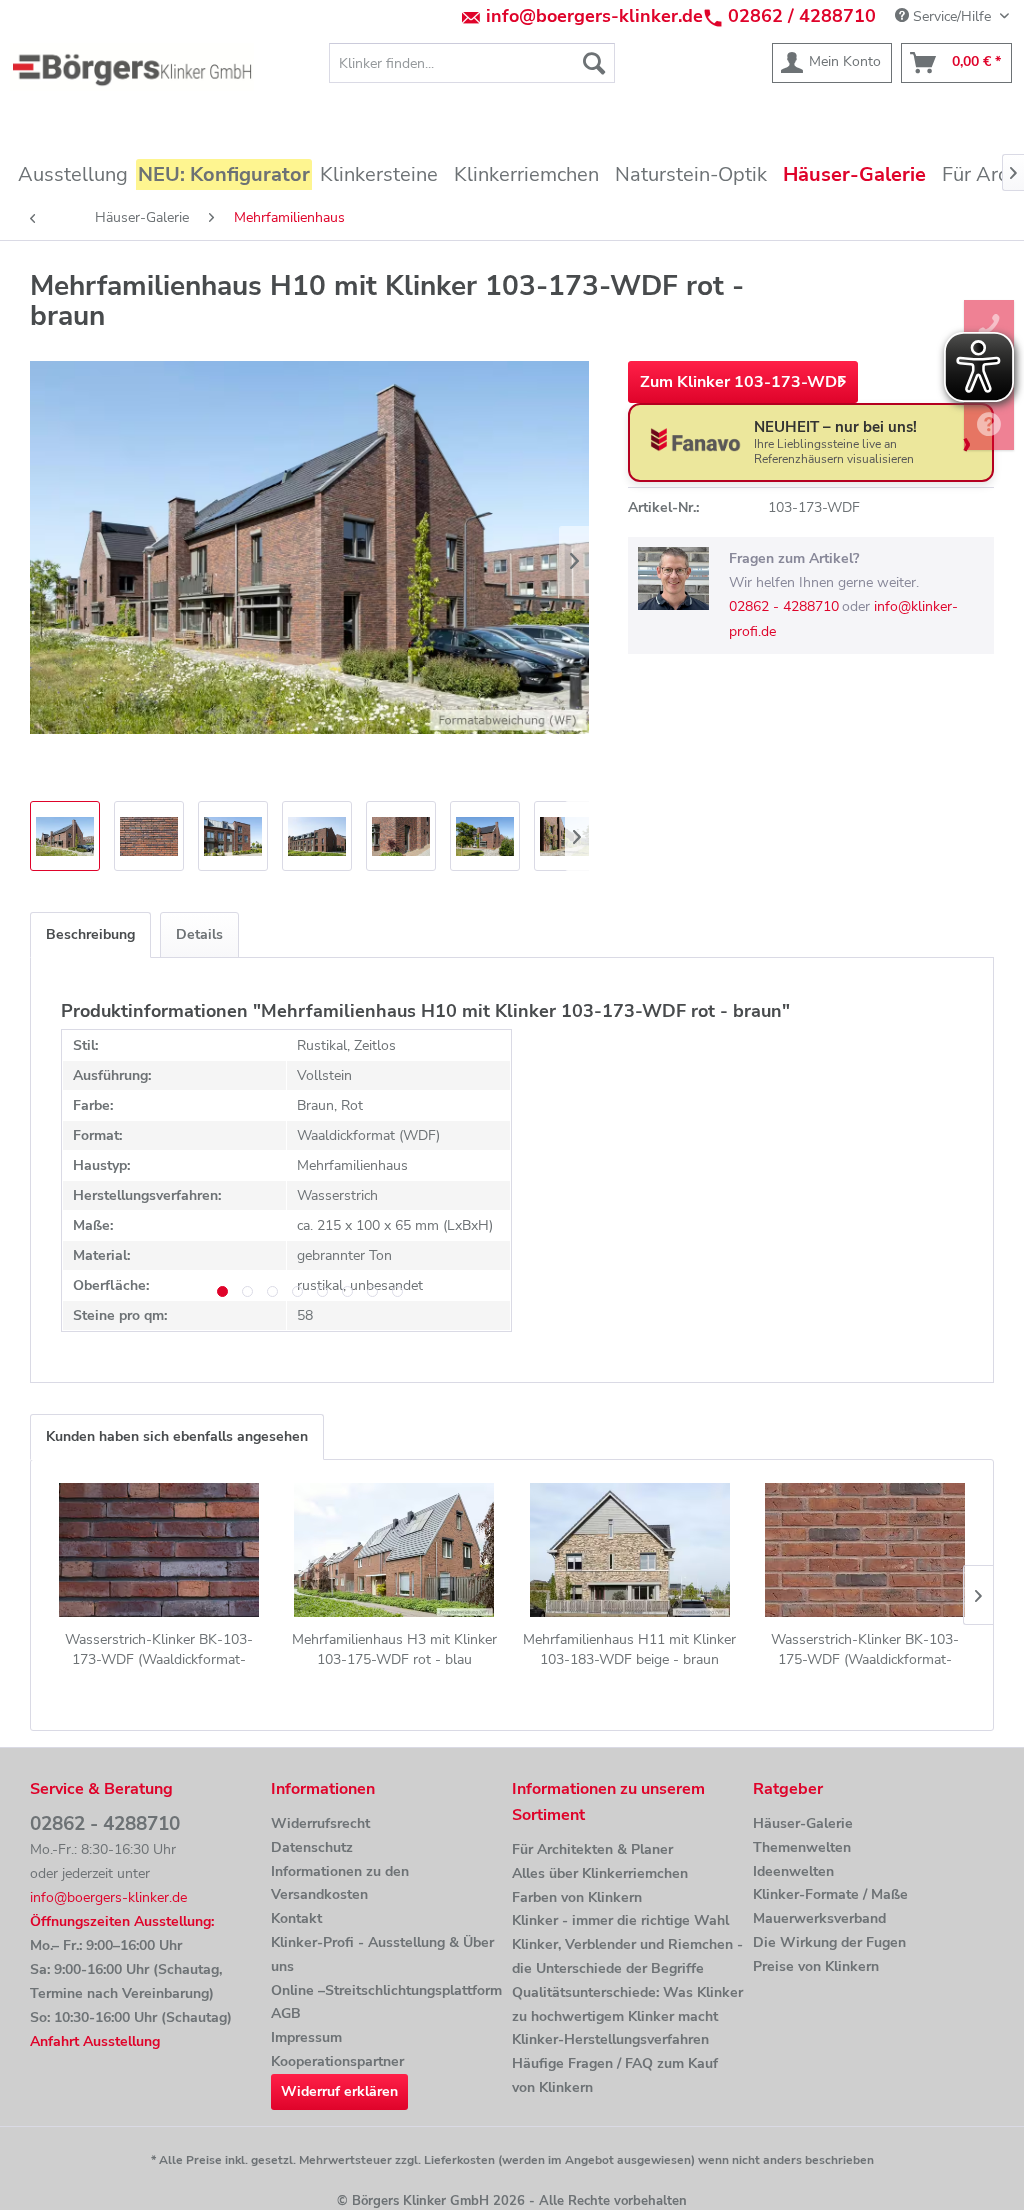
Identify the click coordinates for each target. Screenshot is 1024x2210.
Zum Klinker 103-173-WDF (743, 382)
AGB (286, 2013)
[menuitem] (472, 63)
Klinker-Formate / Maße (830, 1894)
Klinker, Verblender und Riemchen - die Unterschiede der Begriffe (627, 1956)
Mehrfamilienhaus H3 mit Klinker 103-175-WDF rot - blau (394, 1649)
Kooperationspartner (337, 2061)
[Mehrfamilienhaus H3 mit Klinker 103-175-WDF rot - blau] (395, 1550)
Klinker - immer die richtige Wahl (620, 1920)
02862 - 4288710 (784, 606)
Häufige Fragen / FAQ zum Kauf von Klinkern (615, 2075)
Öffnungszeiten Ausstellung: (122, 1921)
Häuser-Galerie (803, 1823)
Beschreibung (90, 934)
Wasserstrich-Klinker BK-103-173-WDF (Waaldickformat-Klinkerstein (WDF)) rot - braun (159, 1650)
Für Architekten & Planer (592, 1849)
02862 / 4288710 (802, 16)
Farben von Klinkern (577, 1897)
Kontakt (296, 1918)
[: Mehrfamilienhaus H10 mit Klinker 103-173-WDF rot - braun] (65, 836)
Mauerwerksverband (819, 1918)
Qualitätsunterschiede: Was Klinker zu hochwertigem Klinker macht (627, 2004)
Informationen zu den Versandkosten (340, 1883)
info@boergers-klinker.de (594, 16)
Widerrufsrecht (320, 1823)
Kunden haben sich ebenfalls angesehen (177, 1436)
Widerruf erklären (339, 2091)
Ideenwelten (793, 1871)
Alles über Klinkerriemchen (600, 1873)
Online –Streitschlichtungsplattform (386, 1990)
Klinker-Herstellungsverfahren (610, 2039)
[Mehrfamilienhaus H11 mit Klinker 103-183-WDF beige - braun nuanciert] (630, 1550)
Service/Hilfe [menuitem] (952, 16)
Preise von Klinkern (816, 1966)
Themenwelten (802, 1847)
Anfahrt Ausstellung (95, 2041)
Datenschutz (312, 1847)
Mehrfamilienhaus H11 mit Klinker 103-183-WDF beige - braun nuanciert (629, 1650)
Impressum (306, 2037)
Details (199, 934)
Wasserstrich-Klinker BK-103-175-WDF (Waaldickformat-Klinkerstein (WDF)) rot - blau (865, 1650)
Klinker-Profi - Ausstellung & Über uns (382, 1954)
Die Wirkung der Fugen (829, 1942)
